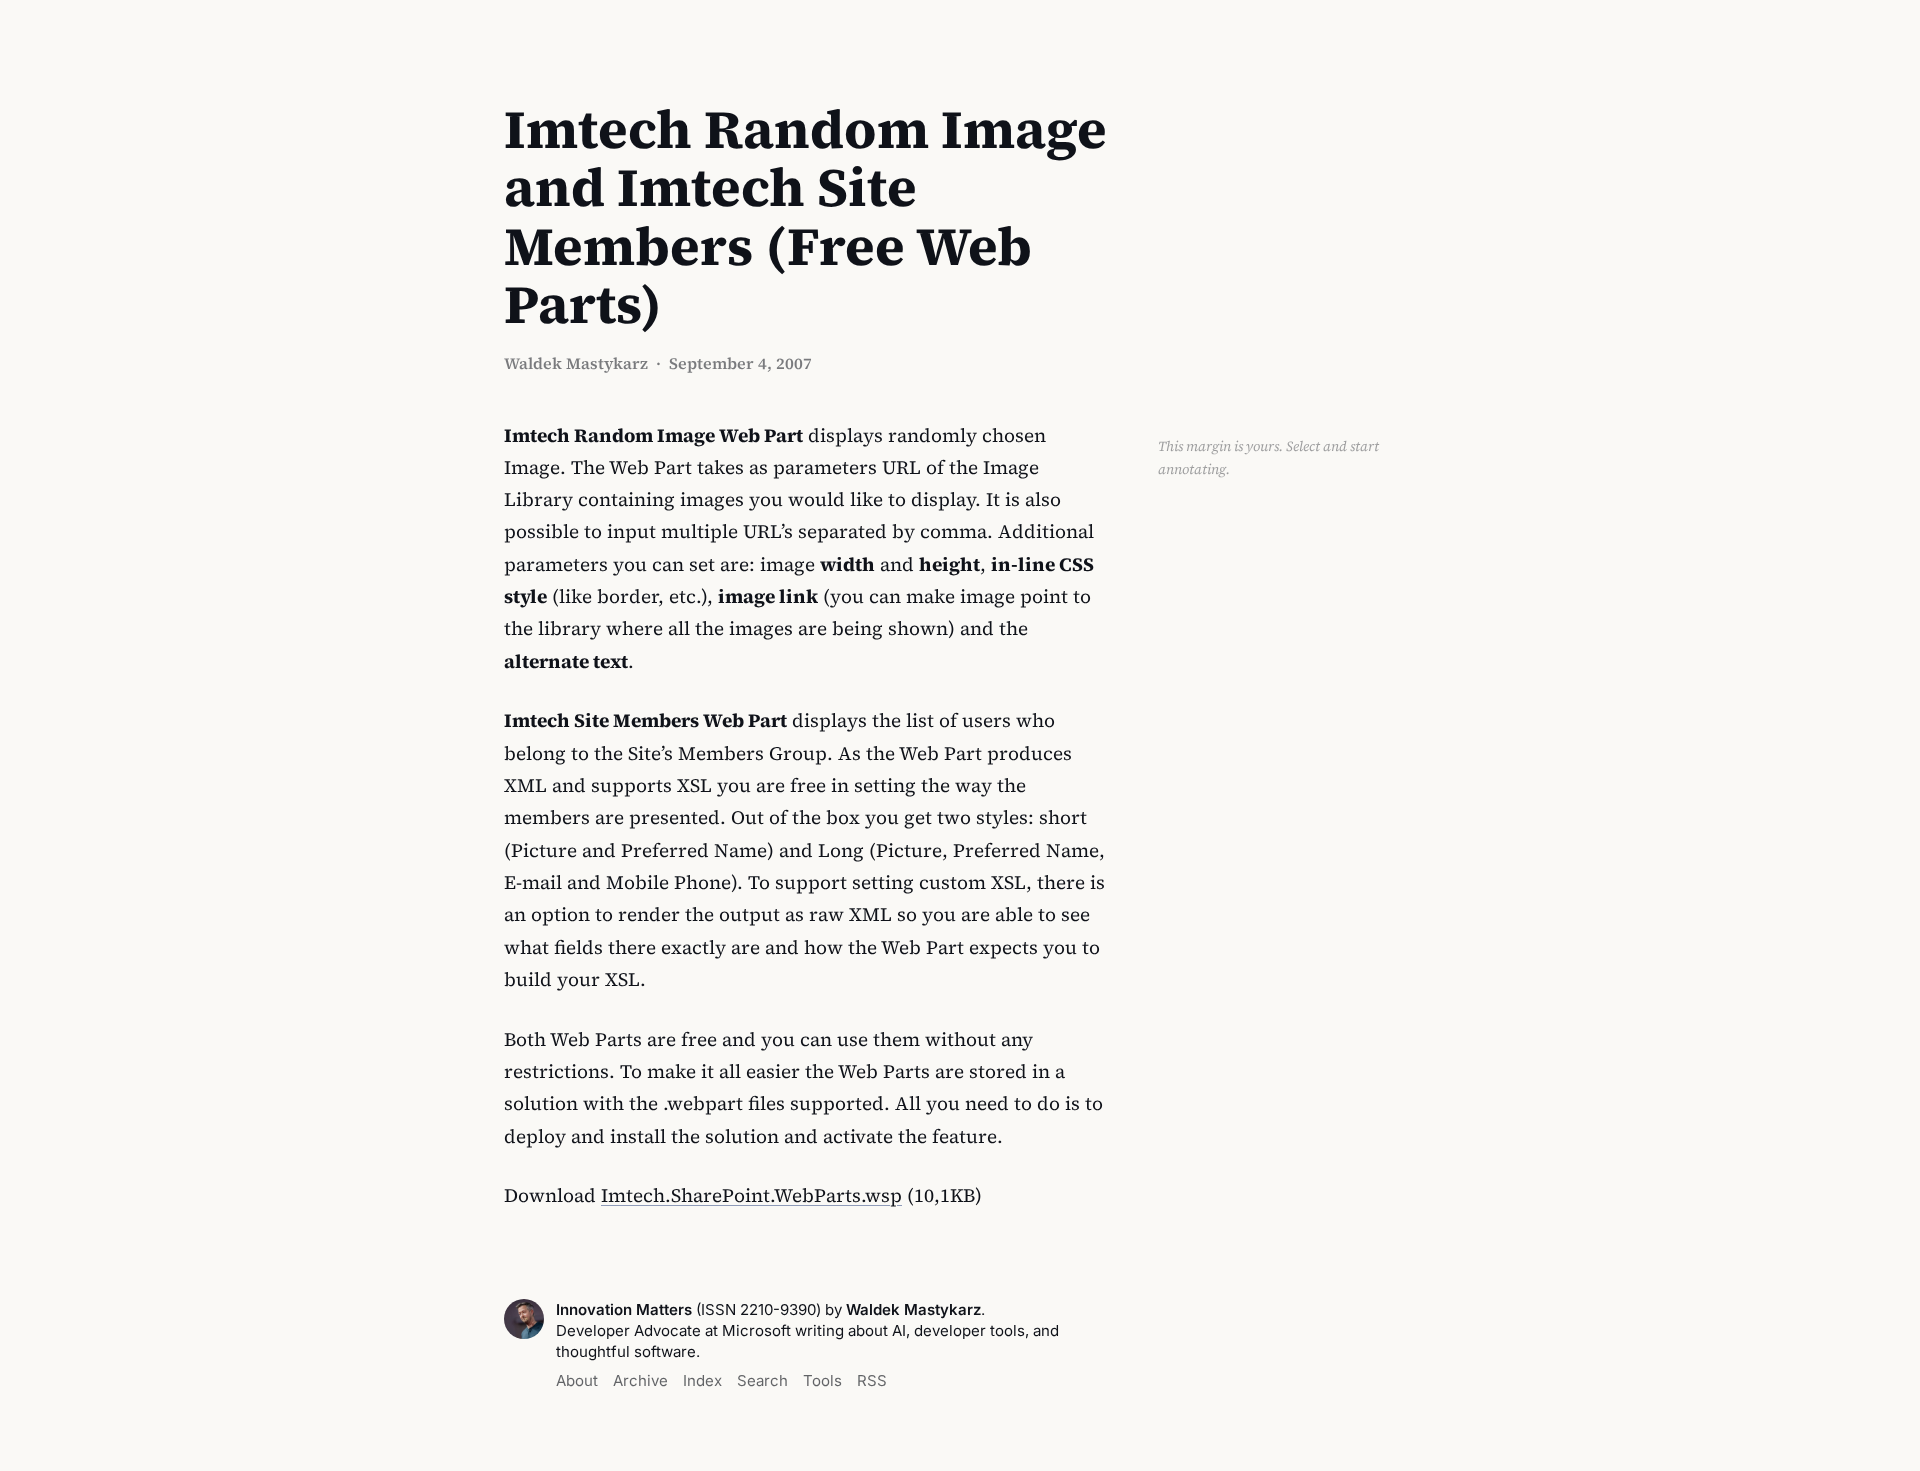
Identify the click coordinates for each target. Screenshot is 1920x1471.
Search (762, 1380)
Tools (822, 1380)
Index (702, 1380)
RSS (872, 1380)
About (577, 1380)
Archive (640, 1380)
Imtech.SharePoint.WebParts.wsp (751, 1195)
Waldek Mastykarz (576, 363)
